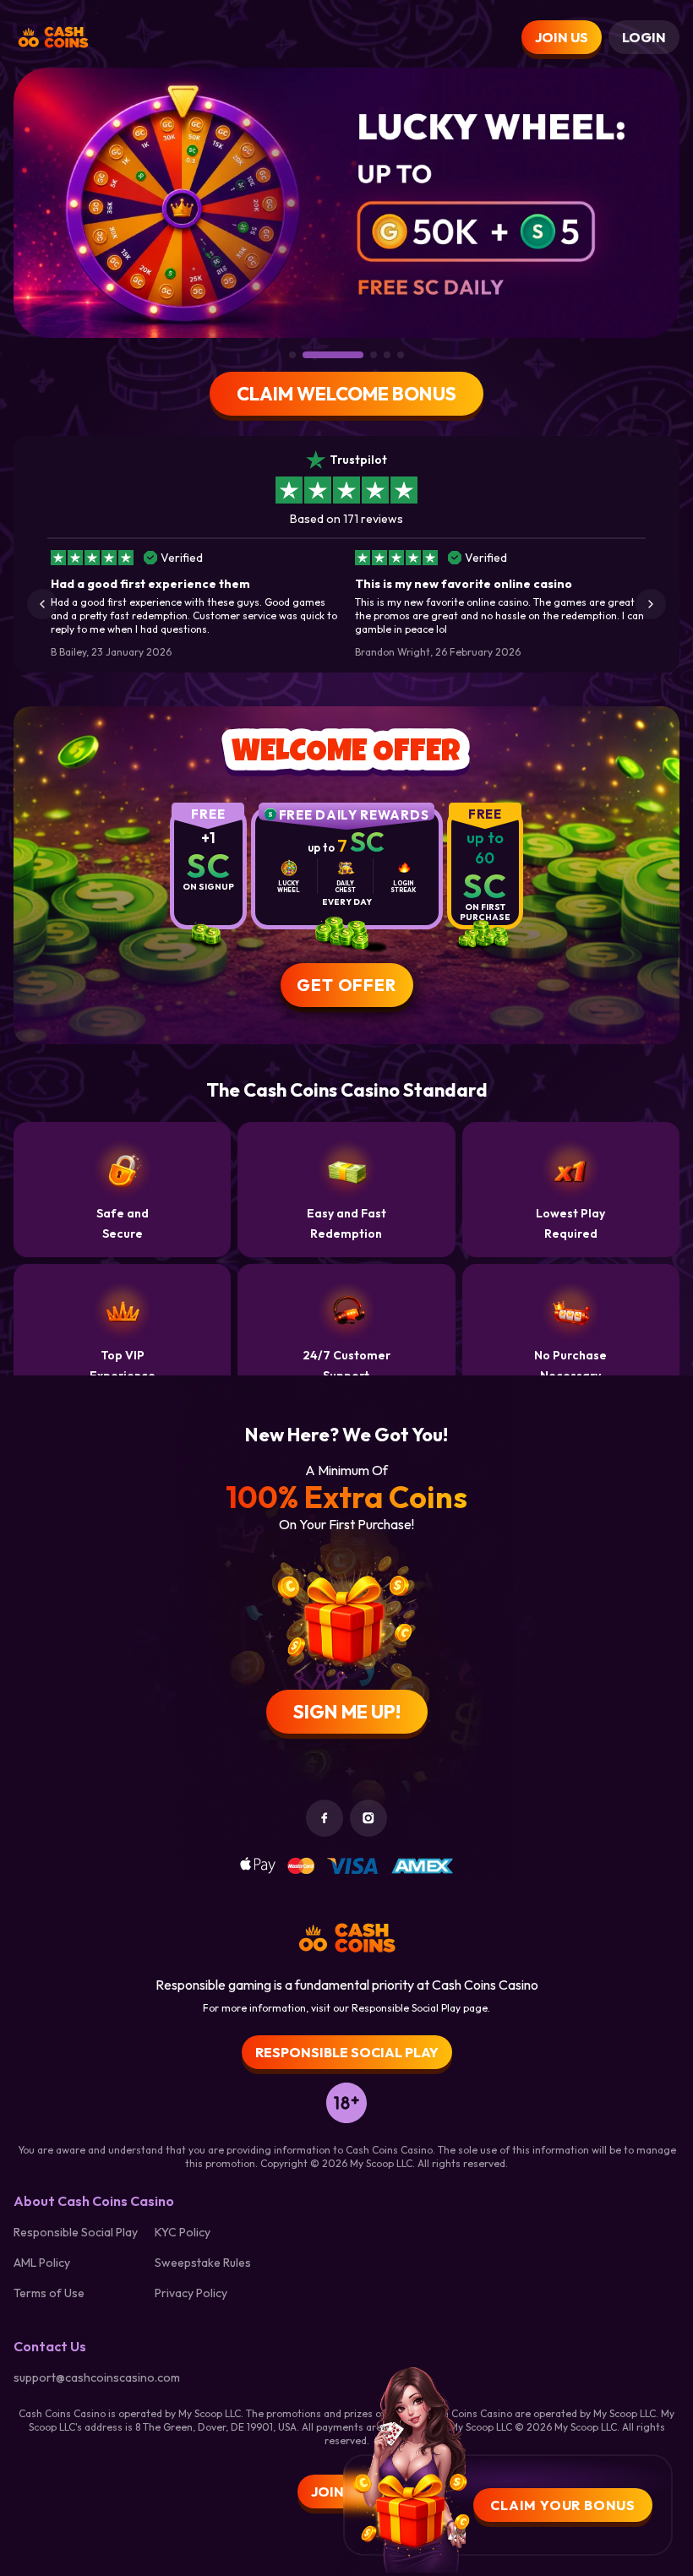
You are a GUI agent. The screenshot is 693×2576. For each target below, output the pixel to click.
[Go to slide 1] (292, 355)
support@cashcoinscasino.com (97, 2377)
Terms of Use (49, 2293)
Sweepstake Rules (203, 2263)
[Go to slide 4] (387, 355)
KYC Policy (183, 2232)
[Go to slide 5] (401, 355)
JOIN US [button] (562, 37)
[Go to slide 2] (333, 355)
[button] (42, 604)
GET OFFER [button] (346, 985)
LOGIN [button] (644, 37)
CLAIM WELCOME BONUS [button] (346, 394)
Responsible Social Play (76, 2232)
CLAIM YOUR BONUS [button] (563, 2505)
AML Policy (42, 2263)
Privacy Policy (191, 2293)
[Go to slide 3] (374, 355)
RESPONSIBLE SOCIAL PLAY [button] (347, 2052)
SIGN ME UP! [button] (347, 1712)
